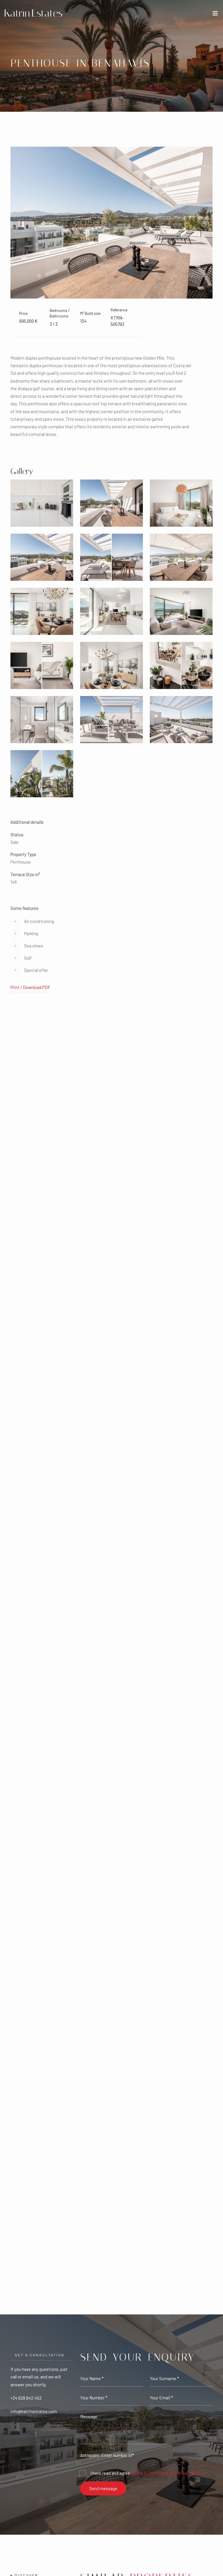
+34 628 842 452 (26, 2398)
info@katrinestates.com (34, 2411)
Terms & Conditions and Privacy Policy (167, 2473)
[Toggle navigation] (215, 15)
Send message (103, 2488)
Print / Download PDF (30, 987)
